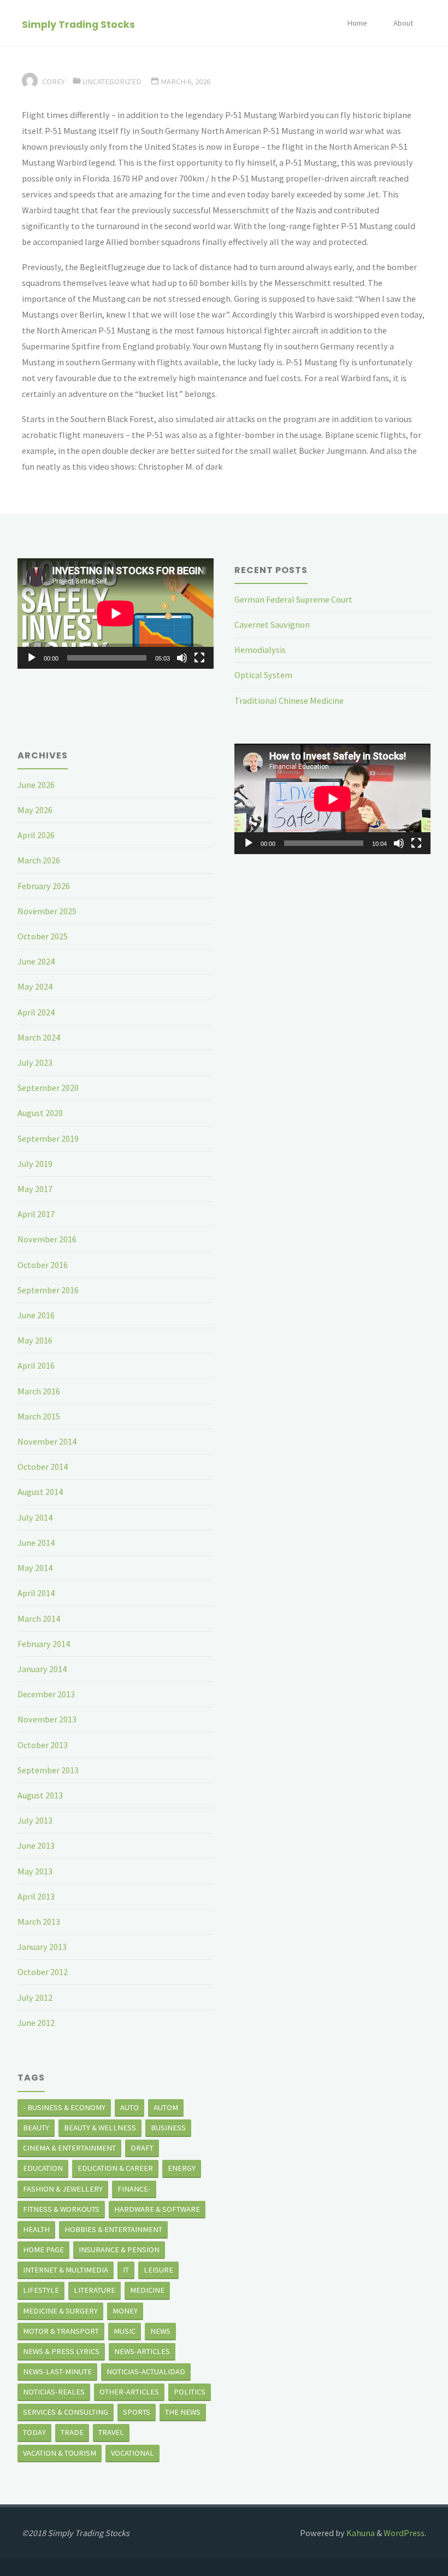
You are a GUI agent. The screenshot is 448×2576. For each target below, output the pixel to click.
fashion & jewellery (63, 2189)
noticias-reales (54, 2392)
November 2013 (47, 1719)
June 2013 (36, 1845)
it (126, 2270)
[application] (116, 614)
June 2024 (36, 961)
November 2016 (47, 1239)
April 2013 (36, 1896)
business (168, 2128)
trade (72, 2432)
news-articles (142, 2351)
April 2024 (36, 1012)
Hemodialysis (260, 650)
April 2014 (36, 1593)
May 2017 (35, 1189)
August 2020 (40, 1113)
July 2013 (35, 1820)
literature (95, 2290)
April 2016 (36, 1365)
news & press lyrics (61, 2351)
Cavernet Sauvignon (272, 624)
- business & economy (64, 2107)
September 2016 (48, 1290)
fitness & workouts (61, 2209)
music (125, 2331)
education (43, 2168)
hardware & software (157, 2209)
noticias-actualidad (146, 2371)
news (160, 2331)
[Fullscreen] (199, 658)
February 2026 (44, 886)
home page (43, 2250)
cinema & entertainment (69, 2148)
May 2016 (35, 1340)
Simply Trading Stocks (78, 24)
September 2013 (48, 1770)
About (403, 23)
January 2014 (42, 1669)
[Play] (32, 658)
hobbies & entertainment (113, 2229)
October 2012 (43, 1972)
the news (183, 2412)
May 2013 (35, 1871)
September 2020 (48, 1088)
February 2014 (44, 1644)
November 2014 (47, 1441)
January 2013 (42, 1947)
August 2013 (40, 1795)
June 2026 (36, 785)
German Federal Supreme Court (293, 599)
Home (357, 23)
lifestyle (41, 2290)
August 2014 (40, 1492)
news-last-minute (57, 2371)
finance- (134, 2189)
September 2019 (48, 1138)
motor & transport (61, 2331)
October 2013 (43, 1745)
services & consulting (66, 2412)
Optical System (263, 675)
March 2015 (39, 1416)
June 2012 (36, 2023)
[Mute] (182, 658)
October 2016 (43, 1265)
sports (137, 2412)
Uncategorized (112, 81)
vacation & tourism (60, 2453)
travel (111, 2432)
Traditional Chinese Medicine (289, 700)
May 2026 (35, 810)
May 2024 (35, 986)
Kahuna (360, 2533)
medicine (147, 2290)
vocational (132, 2453)
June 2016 (36, 1315)
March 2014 (39, 1619)
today (34, 2432)
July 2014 (35, 1517)
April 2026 (36, 835)
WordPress (404, 2533)
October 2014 (43, 1467)
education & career (115, 2168)
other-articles (129, 2392)
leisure (158, 2270)
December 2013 (46, 1694)
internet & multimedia (66, 2270)
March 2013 (39, 1921)
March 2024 (39, 1037)
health (36, 2229)
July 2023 (35, 1062)
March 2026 (39, 860)
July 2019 (35, 1164)
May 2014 (35, 1568)
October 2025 (43, 936)
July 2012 (35, 1997)
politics (190, 2392)
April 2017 (36, 1214)
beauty (36, 2128)
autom (166, 2107)
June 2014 (36, 1543)
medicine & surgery (60, 2311)
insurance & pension (119, 2250)
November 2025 (47, 911)
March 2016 (39, 1391)
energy (182, 2168)
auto (129, 2107)
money (125, 2311)
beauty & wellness (100, 2128)
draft (142, 2148)
